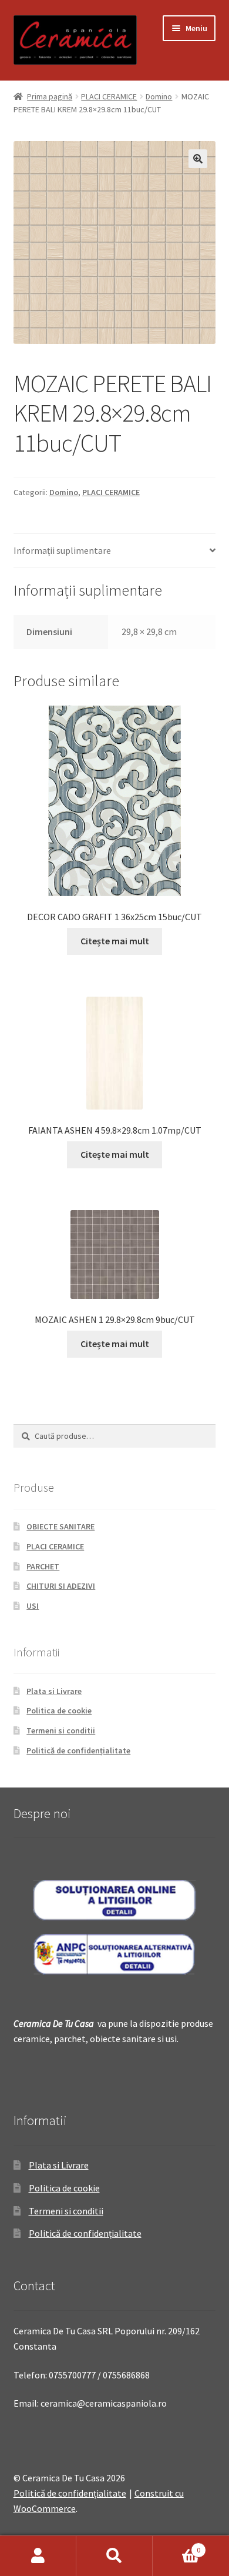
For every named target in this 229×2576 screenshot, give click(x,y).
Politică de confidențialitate (78, 1750)
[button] (198, 159)
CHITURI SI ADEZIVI (61, 1586)
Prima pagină (50, 96)
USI (33, 1606)
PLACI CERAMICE (109, 96)
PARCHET (43, 1566)
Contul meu (38, 2556)
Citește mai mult (115, 941)
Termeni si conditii (61, 1730)
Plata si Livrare (54, 1691)
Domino (159, 96)
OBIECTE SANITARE (60, 1526)
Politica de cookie (59, 1710)
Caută (114, 2556)
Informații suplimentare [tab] (62, 550)
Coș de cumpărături (176, 2546)
